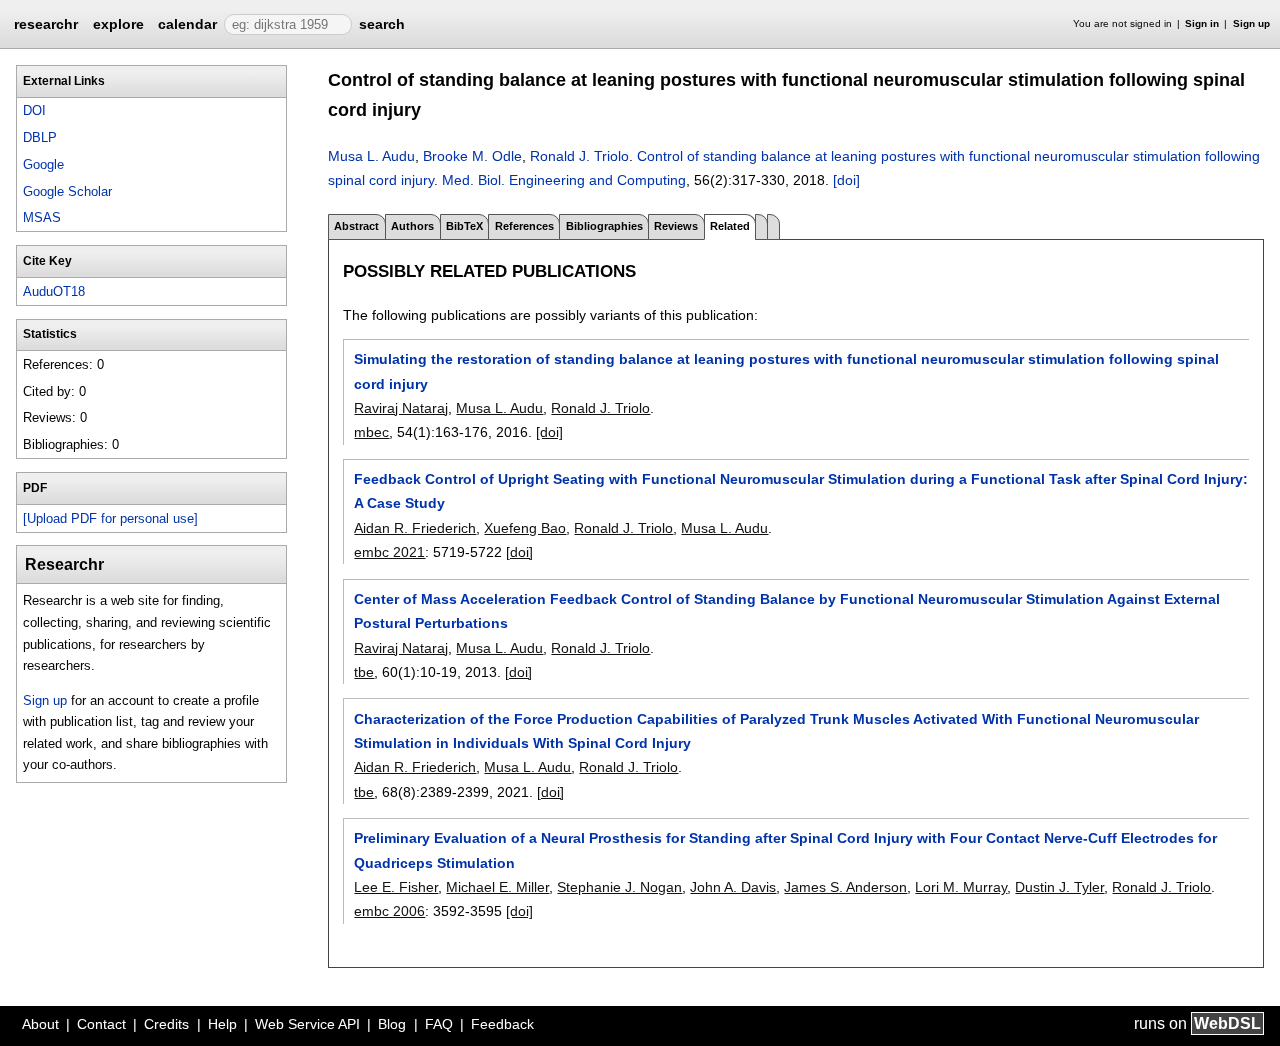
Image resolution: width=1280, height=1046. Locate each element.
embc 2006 (389, 911)
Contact (101, 1024)
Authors (412, 226)
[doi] (846, 180)
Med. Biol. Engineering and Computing (564, 180)
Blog (392, 1024)
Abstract (356, 226)
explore (118, 24)
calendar (187, 24)
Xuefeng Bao (525, 528)
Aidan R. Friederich (415, 528)
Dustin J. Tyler (1059, 887)
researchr (46, 23)
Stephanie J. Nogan (619, 887)
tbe (364, 672)
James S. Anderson (845, 887)
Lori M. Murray (961, 887)
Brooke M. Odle (472, 156)
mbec (371, 432)
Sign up (1251, 23)
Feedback (502, 1024)
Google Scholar (67, 191)
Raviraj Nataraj (401, 408)
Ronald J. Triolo (579, 156)
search (382, 24)
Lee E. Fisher (396, 887)
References (524, 226)
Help (222, 1024)
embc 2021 (389, 552)
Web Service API (307, 1024)
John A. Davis (733, 887)
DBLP (40, 137)
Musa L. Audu (371, 156)
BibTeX (464, 226)
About (40, 1024)
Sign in (1202, 23)
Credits (166, 1024)
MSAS (42, 217)
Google (43, 164)
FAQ (439, 1024)
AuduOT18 (54, 291)
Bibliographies (604, 226)
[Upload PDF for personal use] (110, 518)
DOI (34, 110)
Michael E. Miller (497, 887)
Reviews (676, 226)
